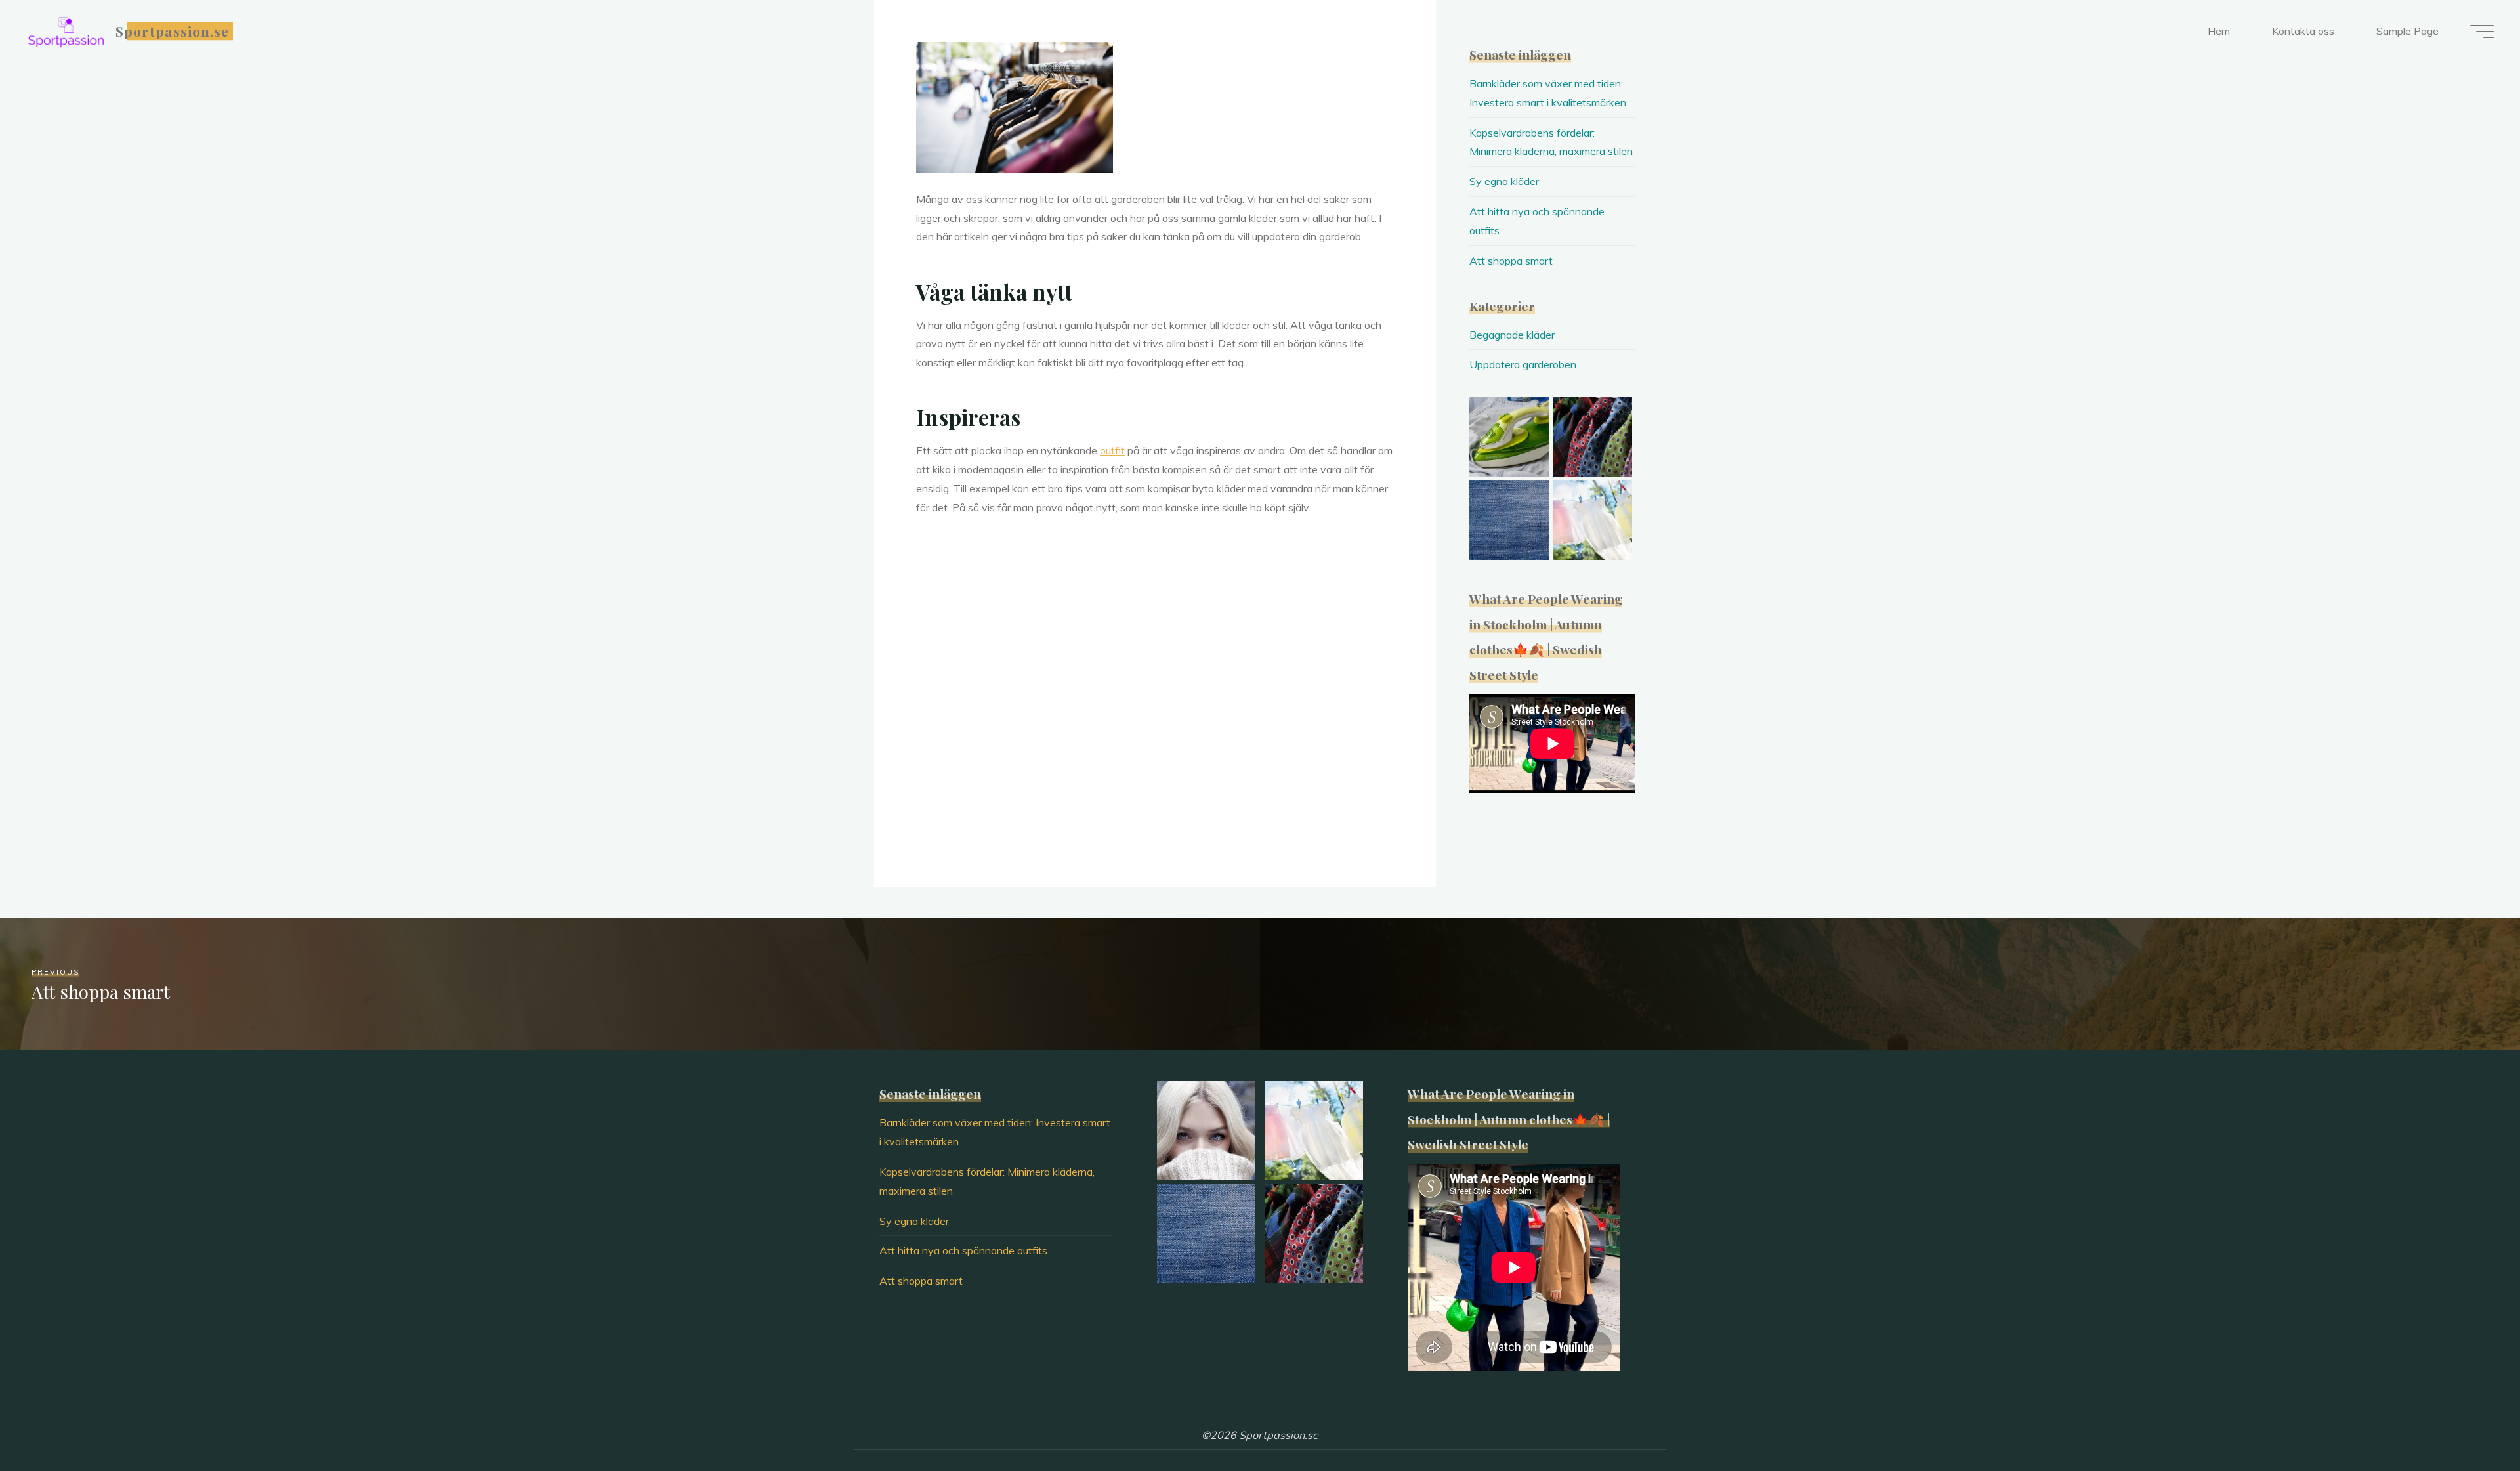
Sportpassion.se (173, 31)
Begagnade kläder (1512, 335)
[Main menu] (2482, 32)
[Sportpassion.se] (66, 31)
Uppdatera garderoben (1523, 364)
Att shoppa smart (1511, 261)
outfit (1112, 450)
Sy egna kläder (1504, 181)
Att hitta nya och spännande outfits (963, 1250)
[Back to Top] (2469, 1420)
